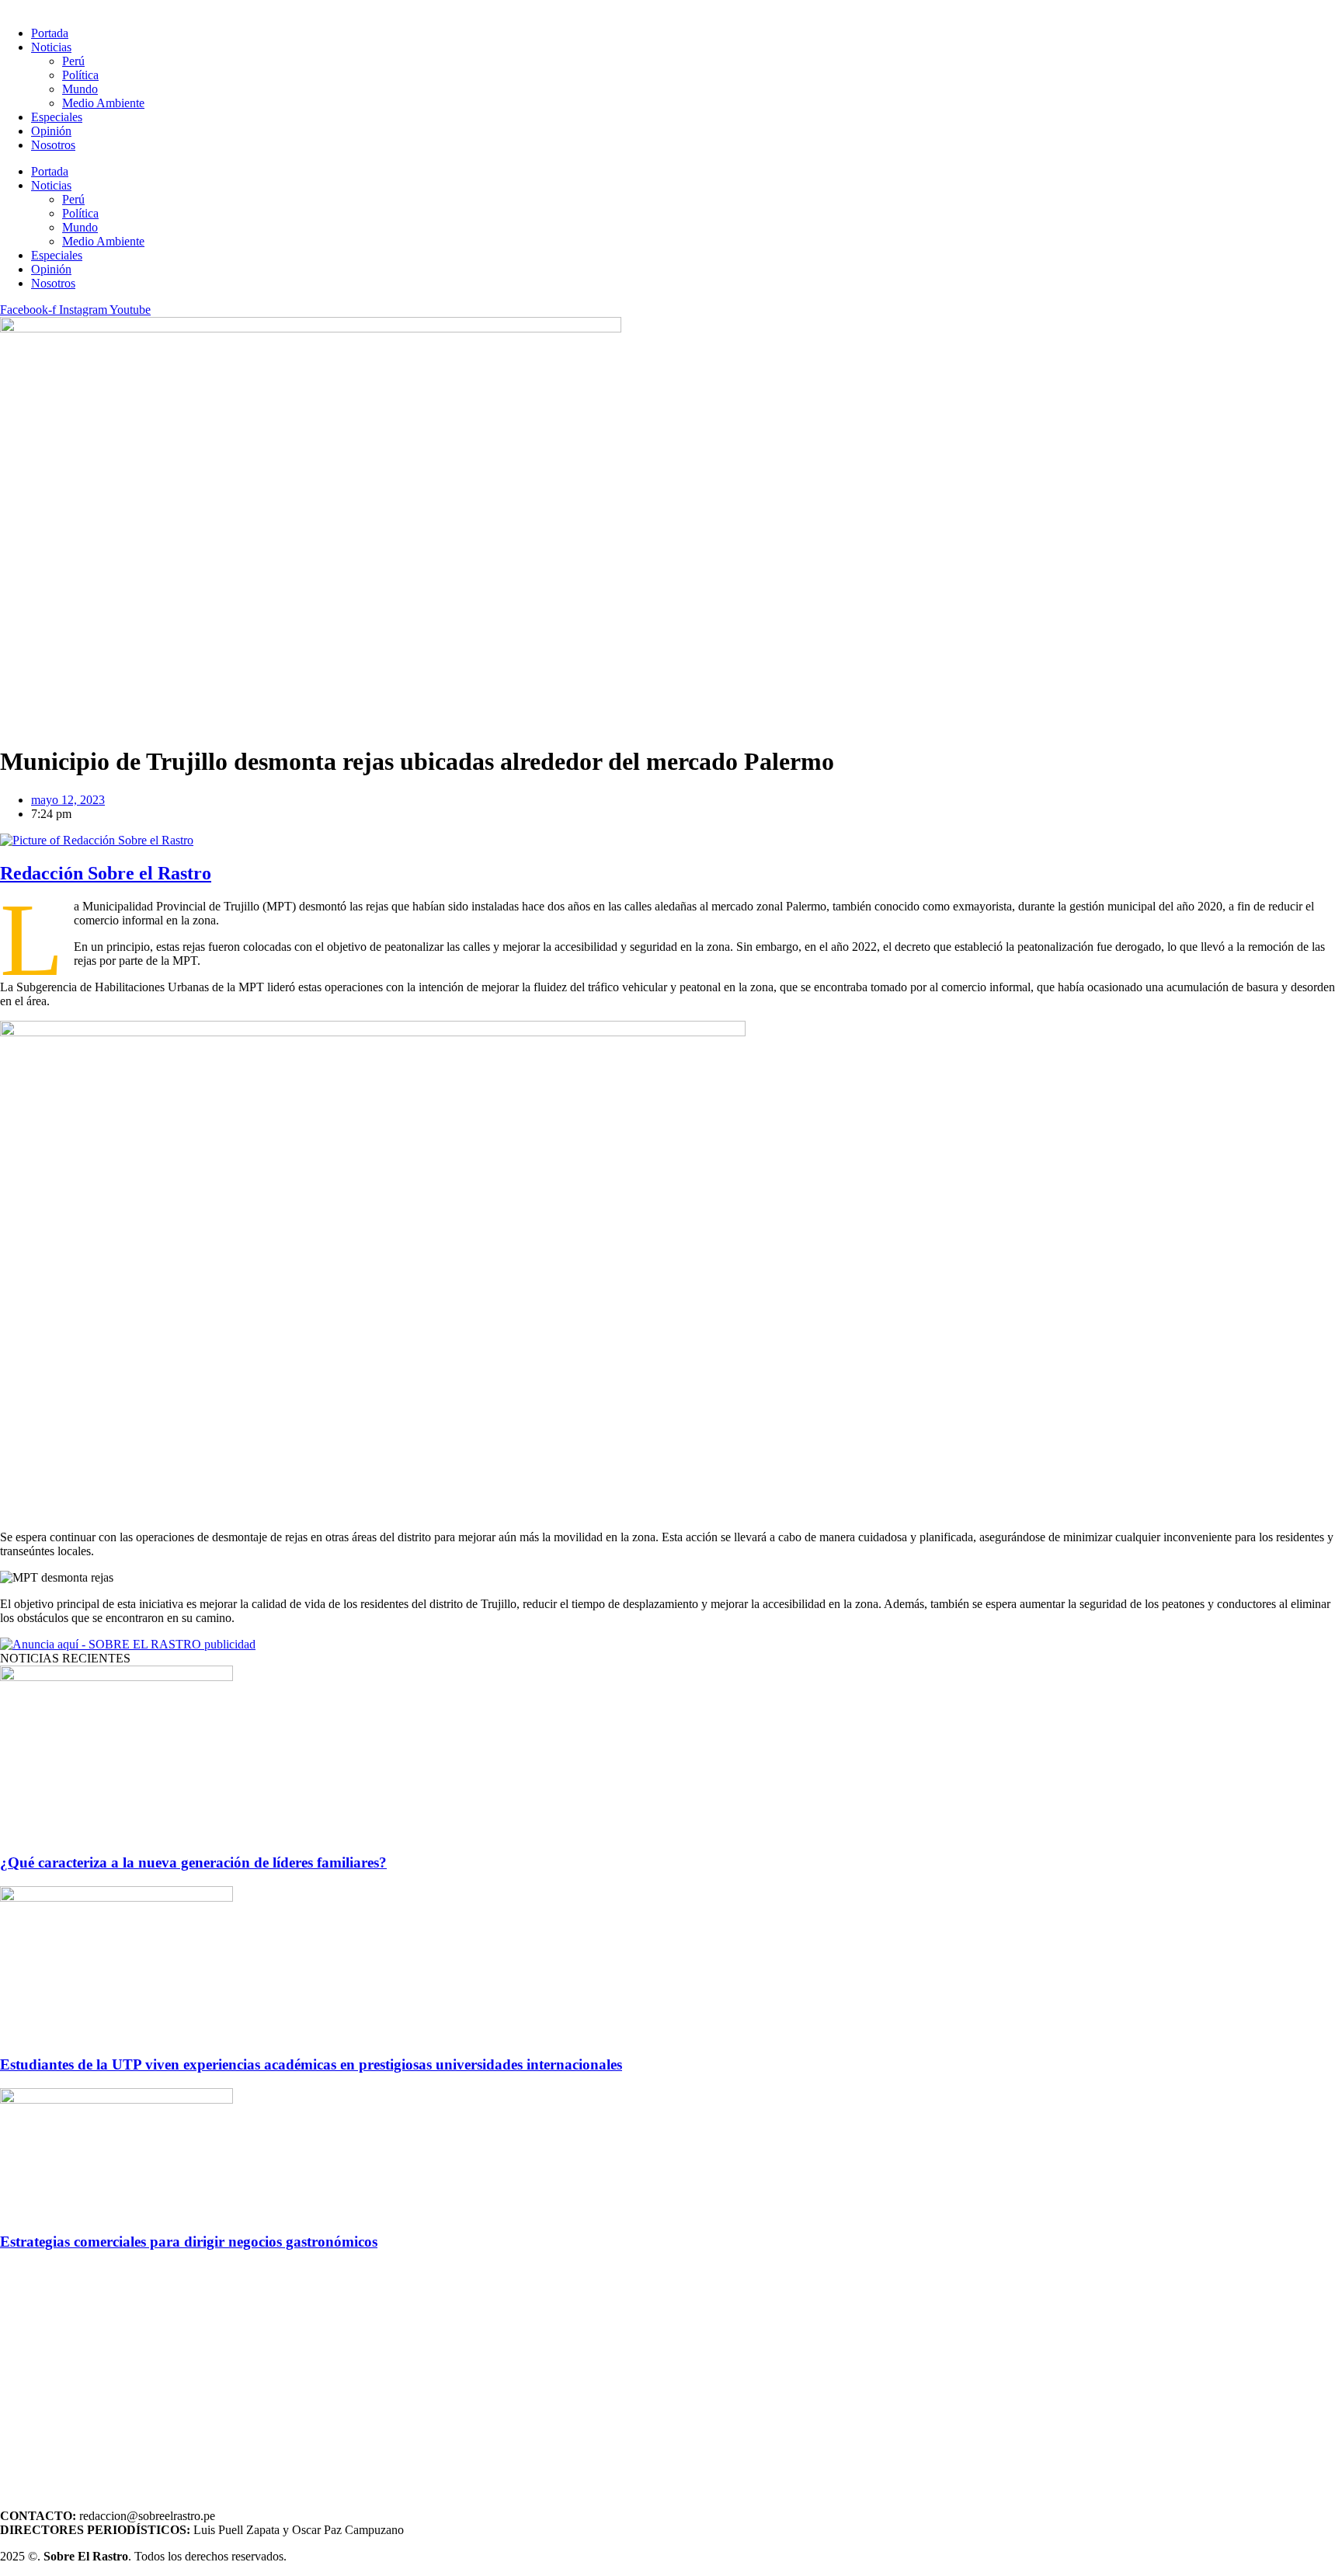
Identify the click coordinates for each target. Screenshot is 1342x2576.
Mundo (80, 89)
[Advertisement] (466, 2374)
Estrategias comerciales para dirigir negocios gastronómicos (189, 2242)
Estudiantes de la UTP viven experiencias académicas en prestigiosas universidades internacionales (311, 2064)
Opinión (51, 131)
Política (80, 75)
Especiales (57, 117)
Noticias (51, 47)
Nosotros (53, 145)
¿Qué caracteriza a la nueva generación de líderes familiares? (193, 1862)
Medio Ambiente (103, 103)
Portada (50, 33)
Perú (73, 61)
